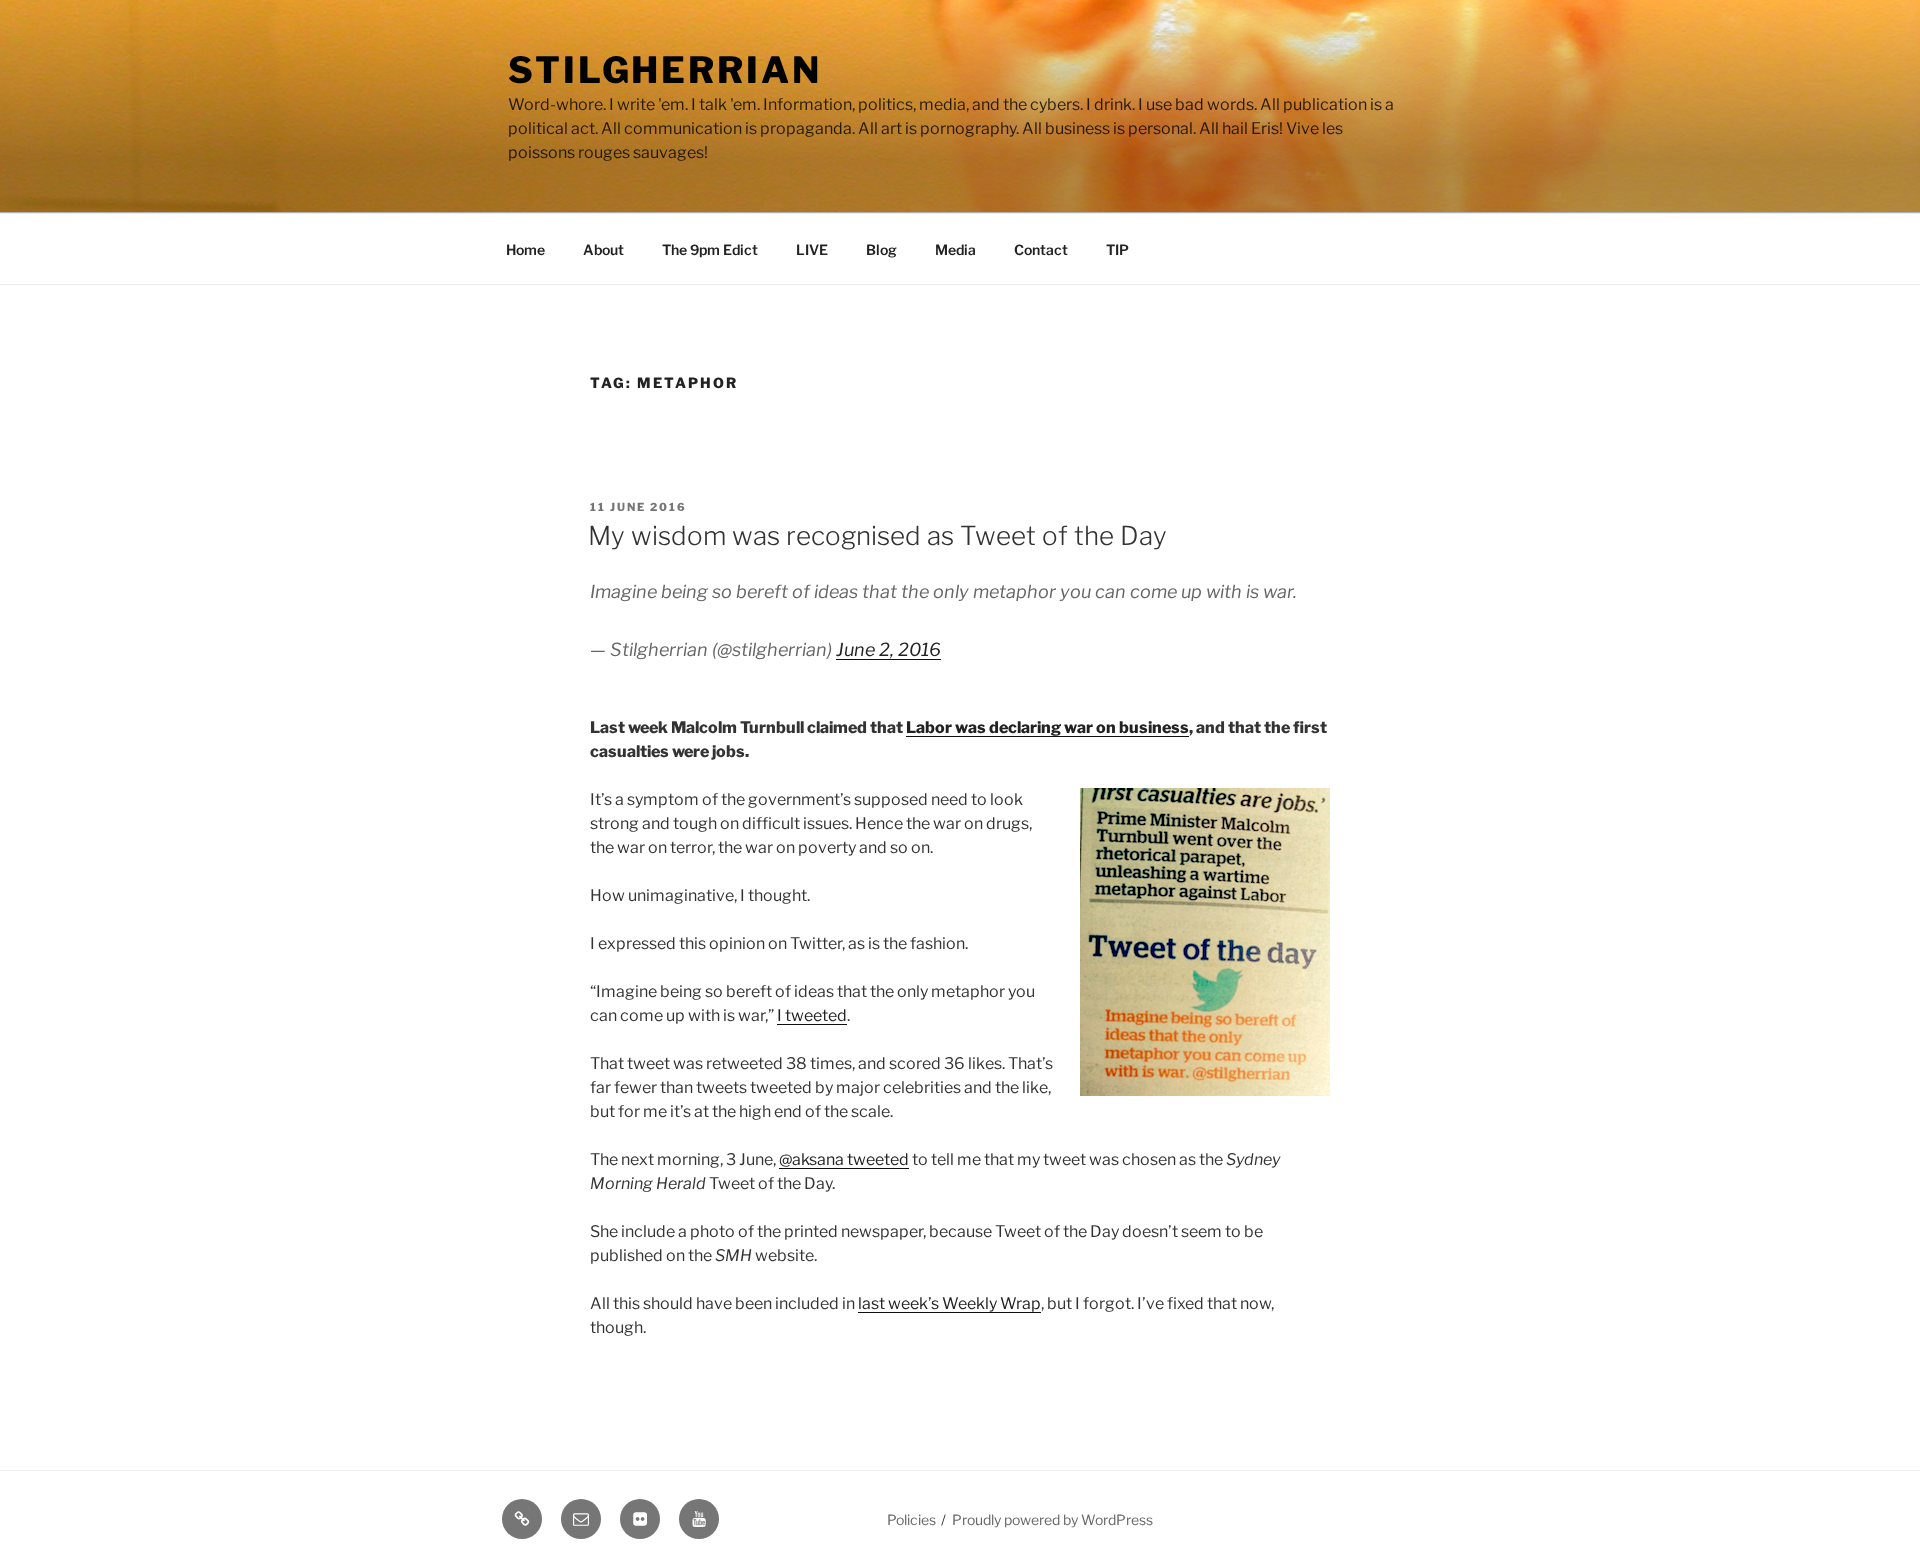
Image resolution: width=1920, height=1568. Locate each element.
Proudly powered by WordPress (1052, 1519)
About (603, 249)
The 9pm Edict (710, 249)
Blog (881, 249)
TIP (1117, 249)
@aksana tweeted (844, 1159)
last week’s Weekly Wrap (949, 1303)
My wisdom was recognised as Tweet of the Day (877, 535)
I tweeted (812, 1015)
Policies (911, 1519)
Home (525, 249)
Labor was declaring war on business (1047, 727)
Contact (1041, 249)
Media (955, 249)
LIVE (812, 249)
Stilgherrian (665, 70)
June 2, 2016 (888, 649)
